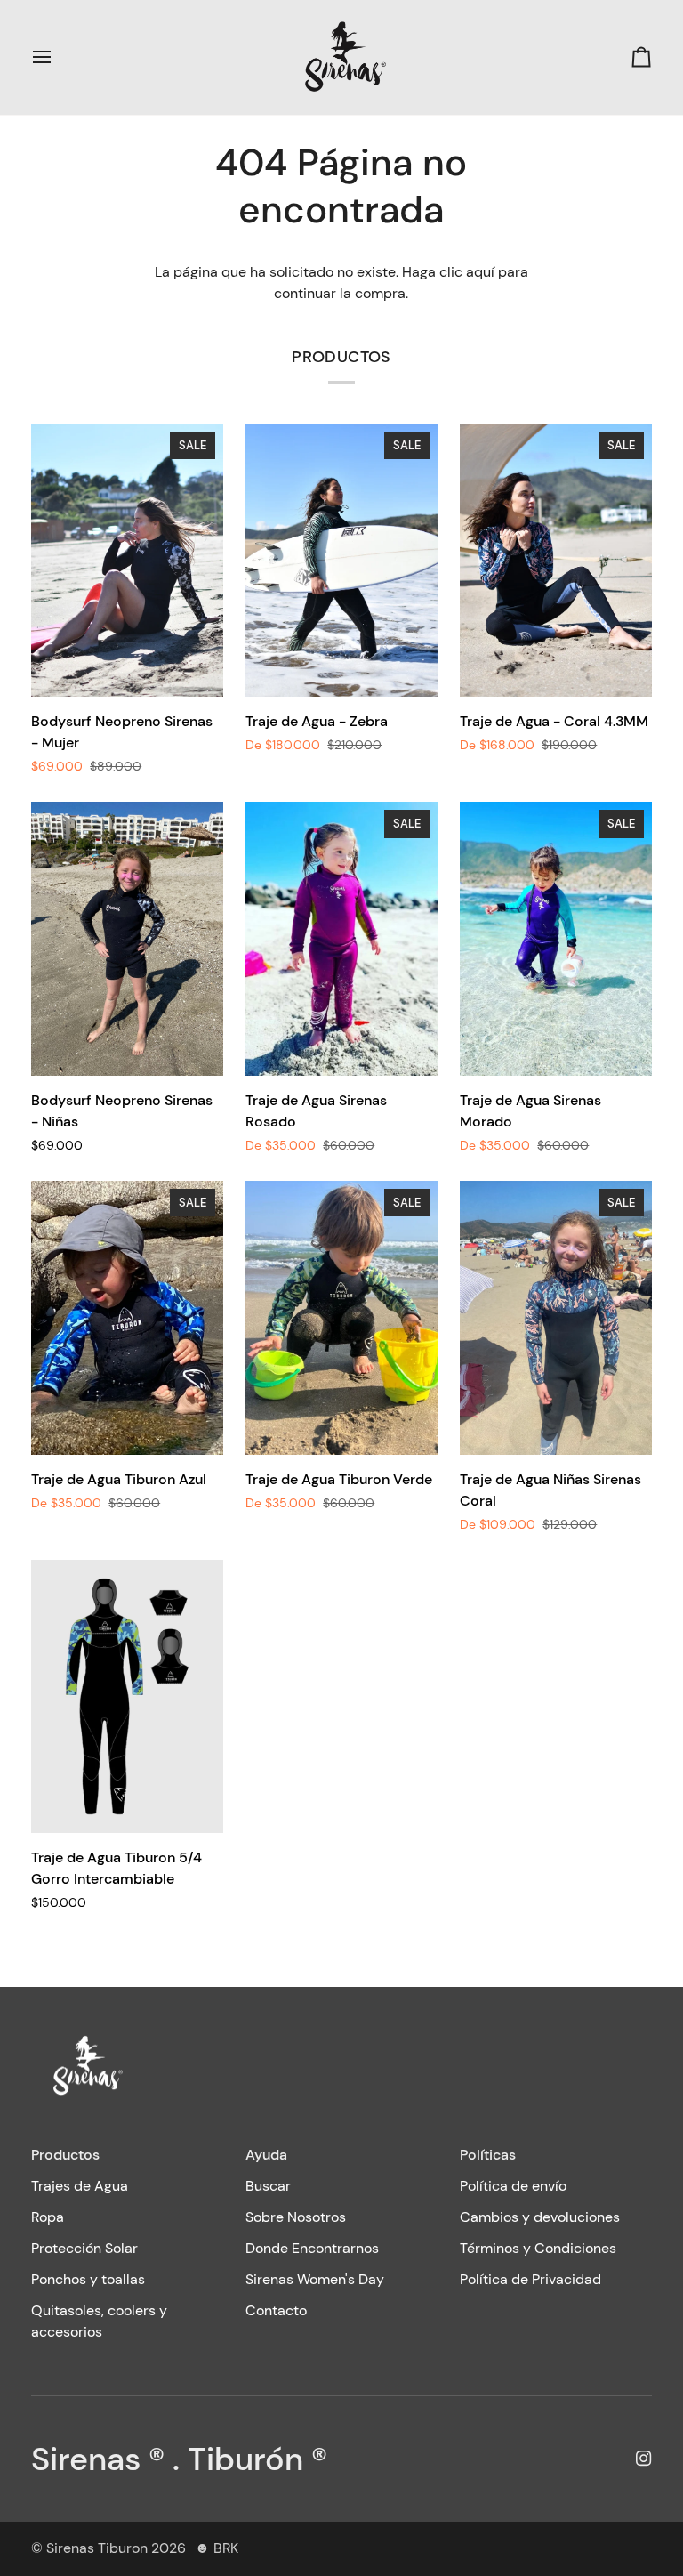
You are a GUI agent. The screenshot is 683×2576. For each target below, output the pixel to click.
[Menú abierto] (58, 57)
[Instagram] (644, 2459)
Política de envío (513, 2186)
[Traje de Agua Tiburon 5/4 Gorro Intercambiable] (127, 1697)
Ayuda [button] (266, 2155)
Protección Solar (84, 2248)
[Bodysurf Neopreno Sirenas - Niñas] (127, 939)
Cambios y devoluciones (540, 2217)
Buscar (268, 2186)
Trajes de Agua (80, 2186)
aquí (480, 272)
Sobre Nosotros (296, 2217)
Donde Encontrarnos (312, 2248)
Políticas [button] (488, 2155)
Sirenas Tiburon (97, 2548)
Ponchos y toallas (88, 2279)
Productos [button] (65, 2155)
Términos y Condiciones (538, 2248)
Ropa (48, 2217)
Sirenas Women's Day (315, 2279)
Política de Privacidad (530, 2279)
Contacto (276, 2310)
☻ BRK (217, 2548)
